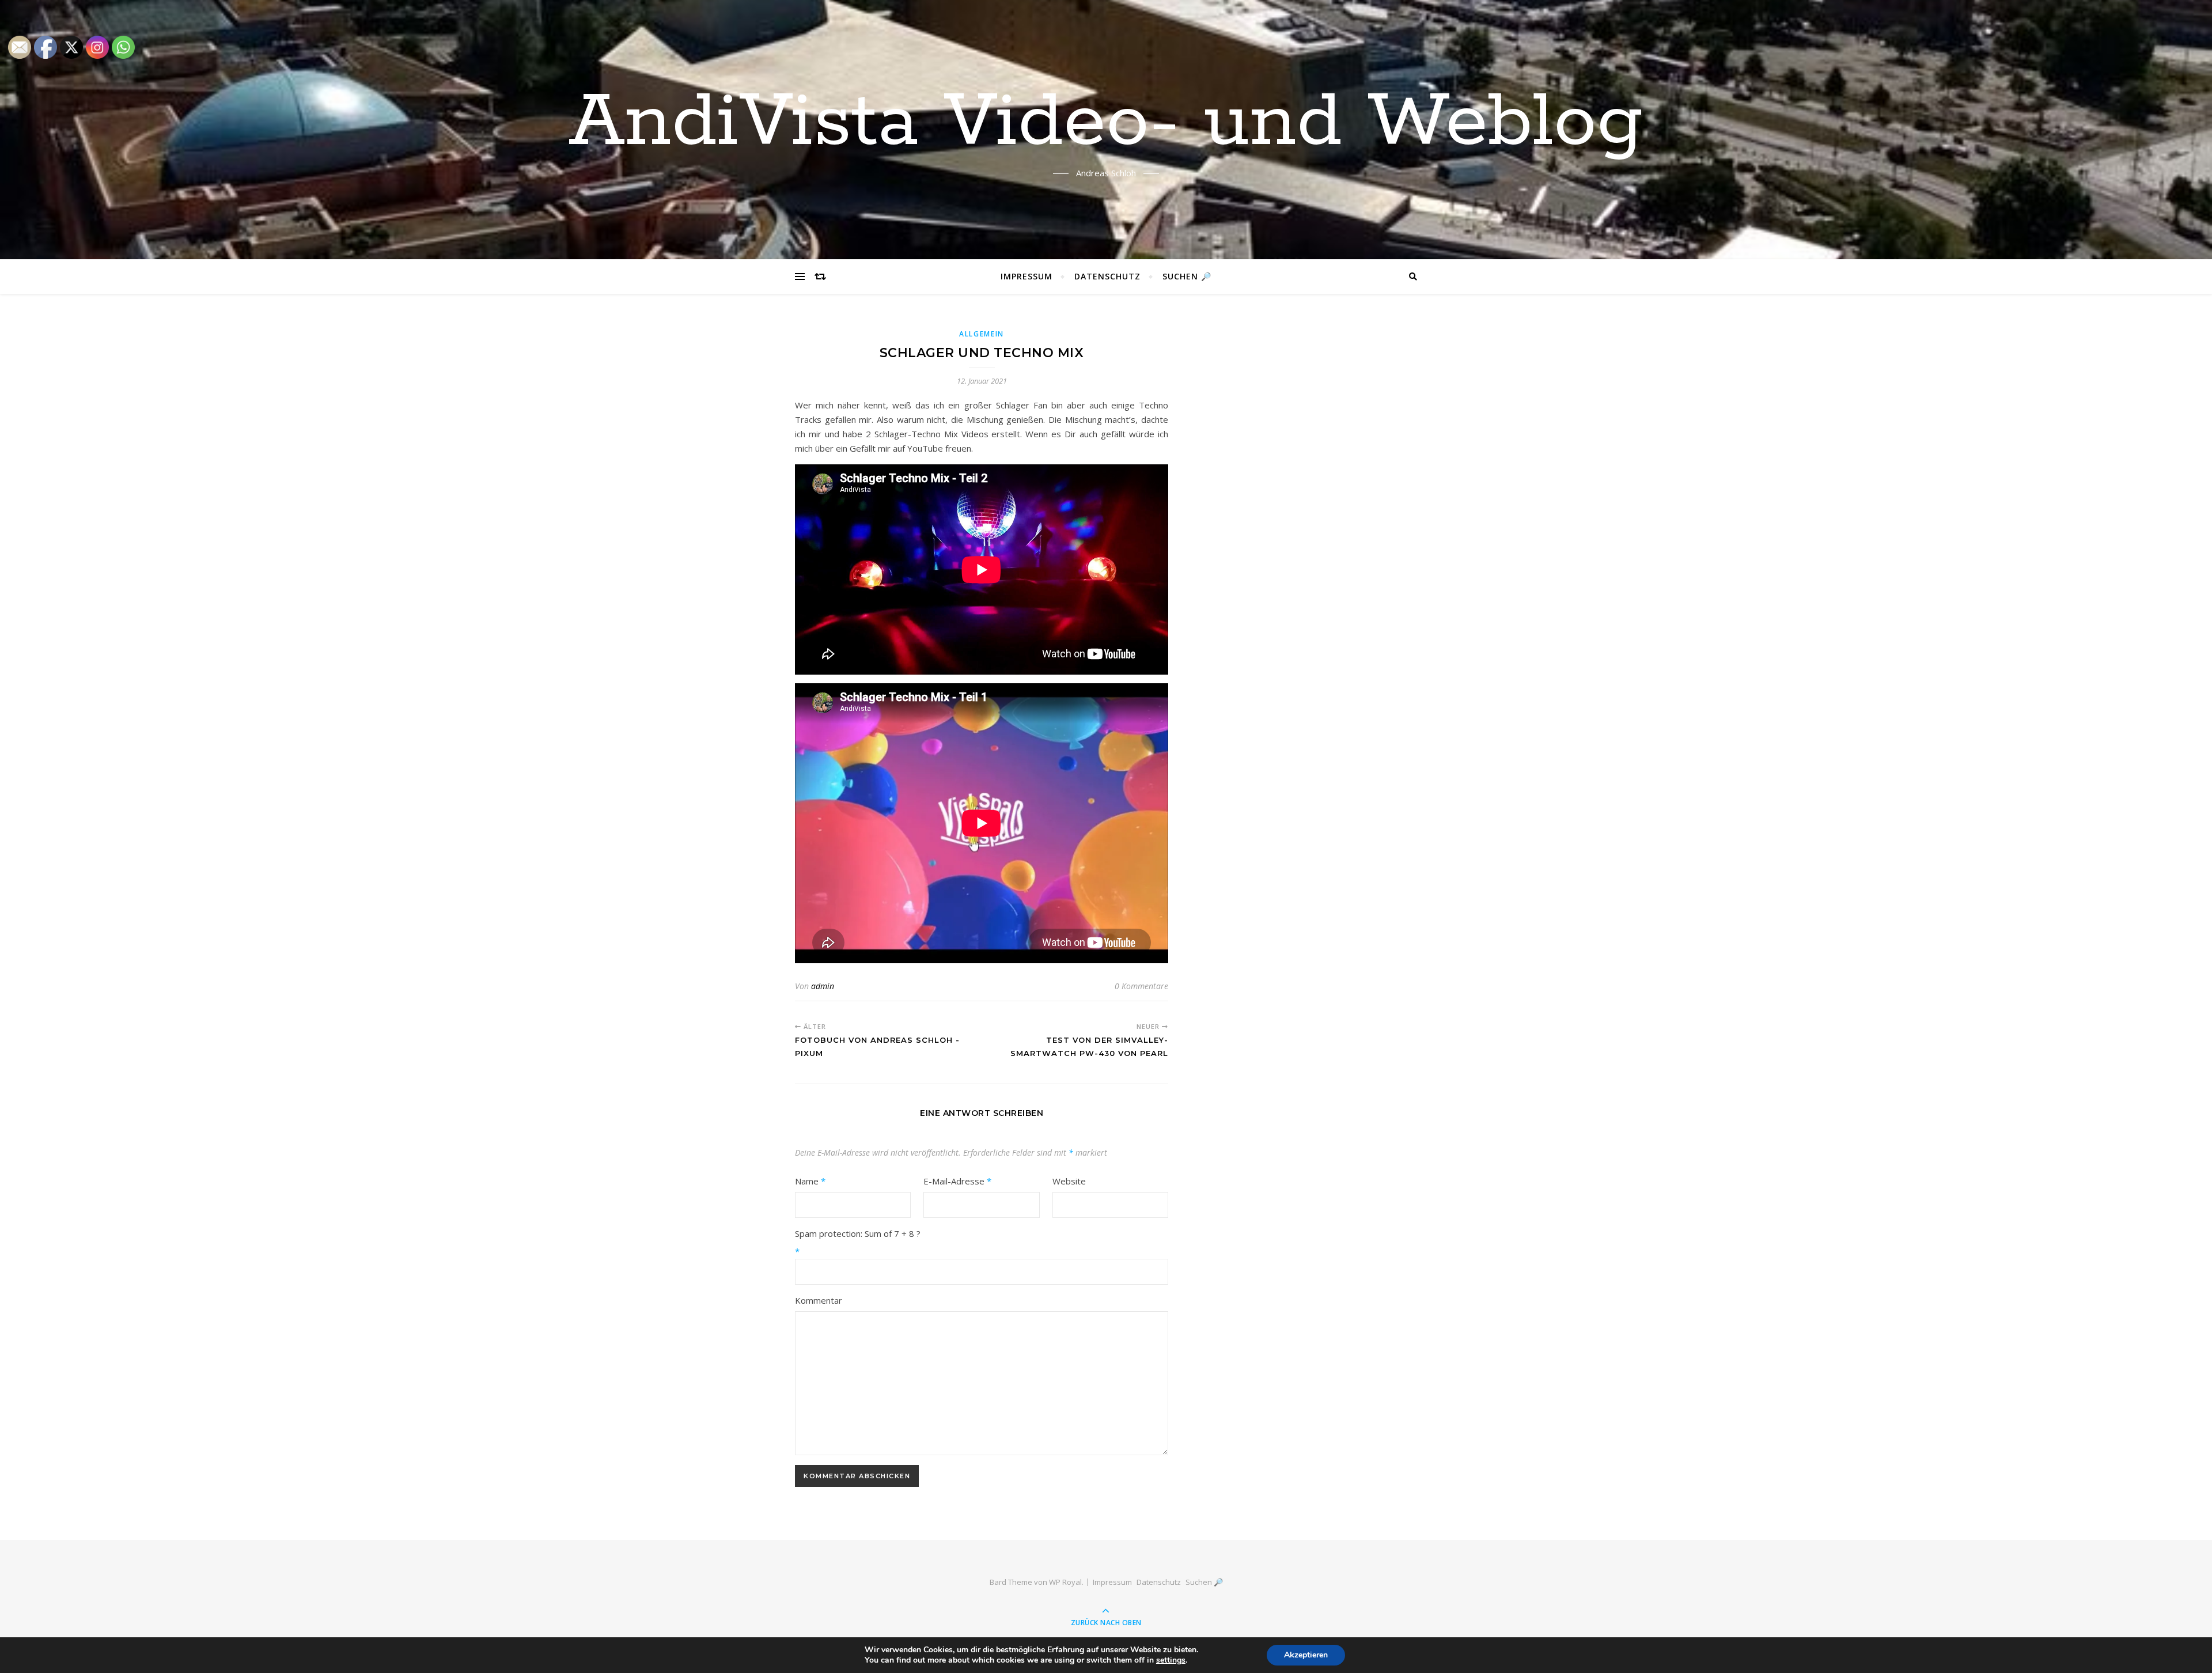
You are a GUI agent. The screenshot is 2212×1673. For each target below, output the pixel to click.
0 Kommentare (1141, 986)
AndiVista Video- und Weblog (1106, 123)
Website (1069, 1181)
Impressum (1027, 276)
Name (810, 1181)
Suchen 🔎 (1187, 276)
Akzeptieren (1306, 1655)
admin (823, 986)
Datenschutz (1107, 276)
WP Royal (1065, 1582)
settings (1171, 1660)
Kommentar (819, 1300)
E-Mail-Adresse (957, 1181)
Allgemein (982, 334)
